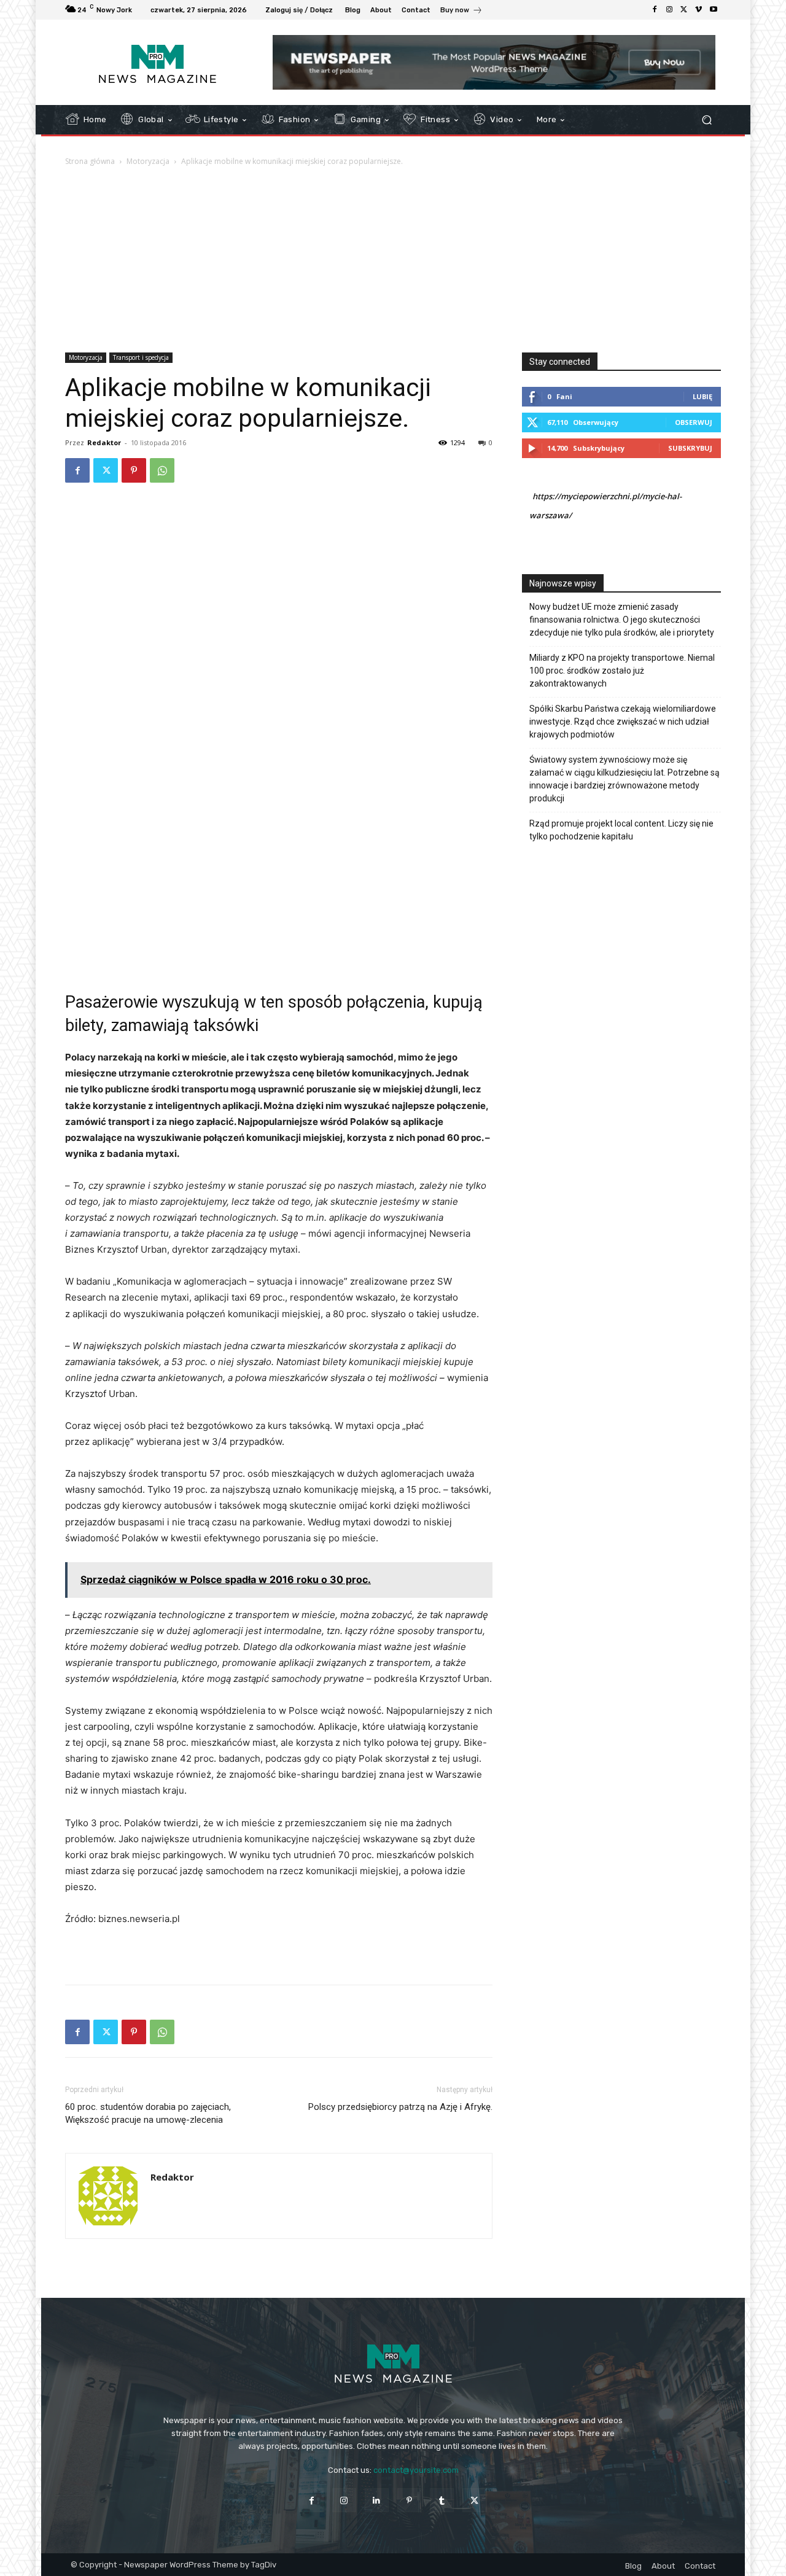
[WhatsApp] (162, 470)
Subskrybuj (690, 448)
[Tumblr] (442, 2500)
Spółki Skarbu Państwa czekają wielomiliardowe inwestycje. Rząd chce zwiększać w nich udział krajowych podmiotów (623, 722)
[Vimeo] (699, 10)
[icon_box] (461, 11)
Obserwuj (694, 422)
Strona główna (90, 161)
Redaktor (104, 442)
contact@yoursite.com (416, 2470)
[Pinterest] (134, 470)
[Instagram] (669, 10)
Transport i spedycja (141, 357)
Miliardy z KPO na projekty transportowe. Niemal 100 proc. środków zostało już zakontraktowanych (622, 671)
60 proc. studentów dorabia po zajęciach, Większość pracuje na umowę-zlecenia (148, 2113)
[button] (706, 120)
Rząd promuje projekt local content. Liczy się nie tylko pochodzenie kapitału (621, 830)
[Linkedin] (377, 2500)
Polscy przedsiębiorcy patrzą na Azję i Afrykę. (400, 2107)
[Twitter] (684, 10)
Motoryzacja (148, 161)
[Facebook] (655, 10)
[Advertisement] (393, 260)
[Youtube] (714, 10)
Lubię (702, 396)
